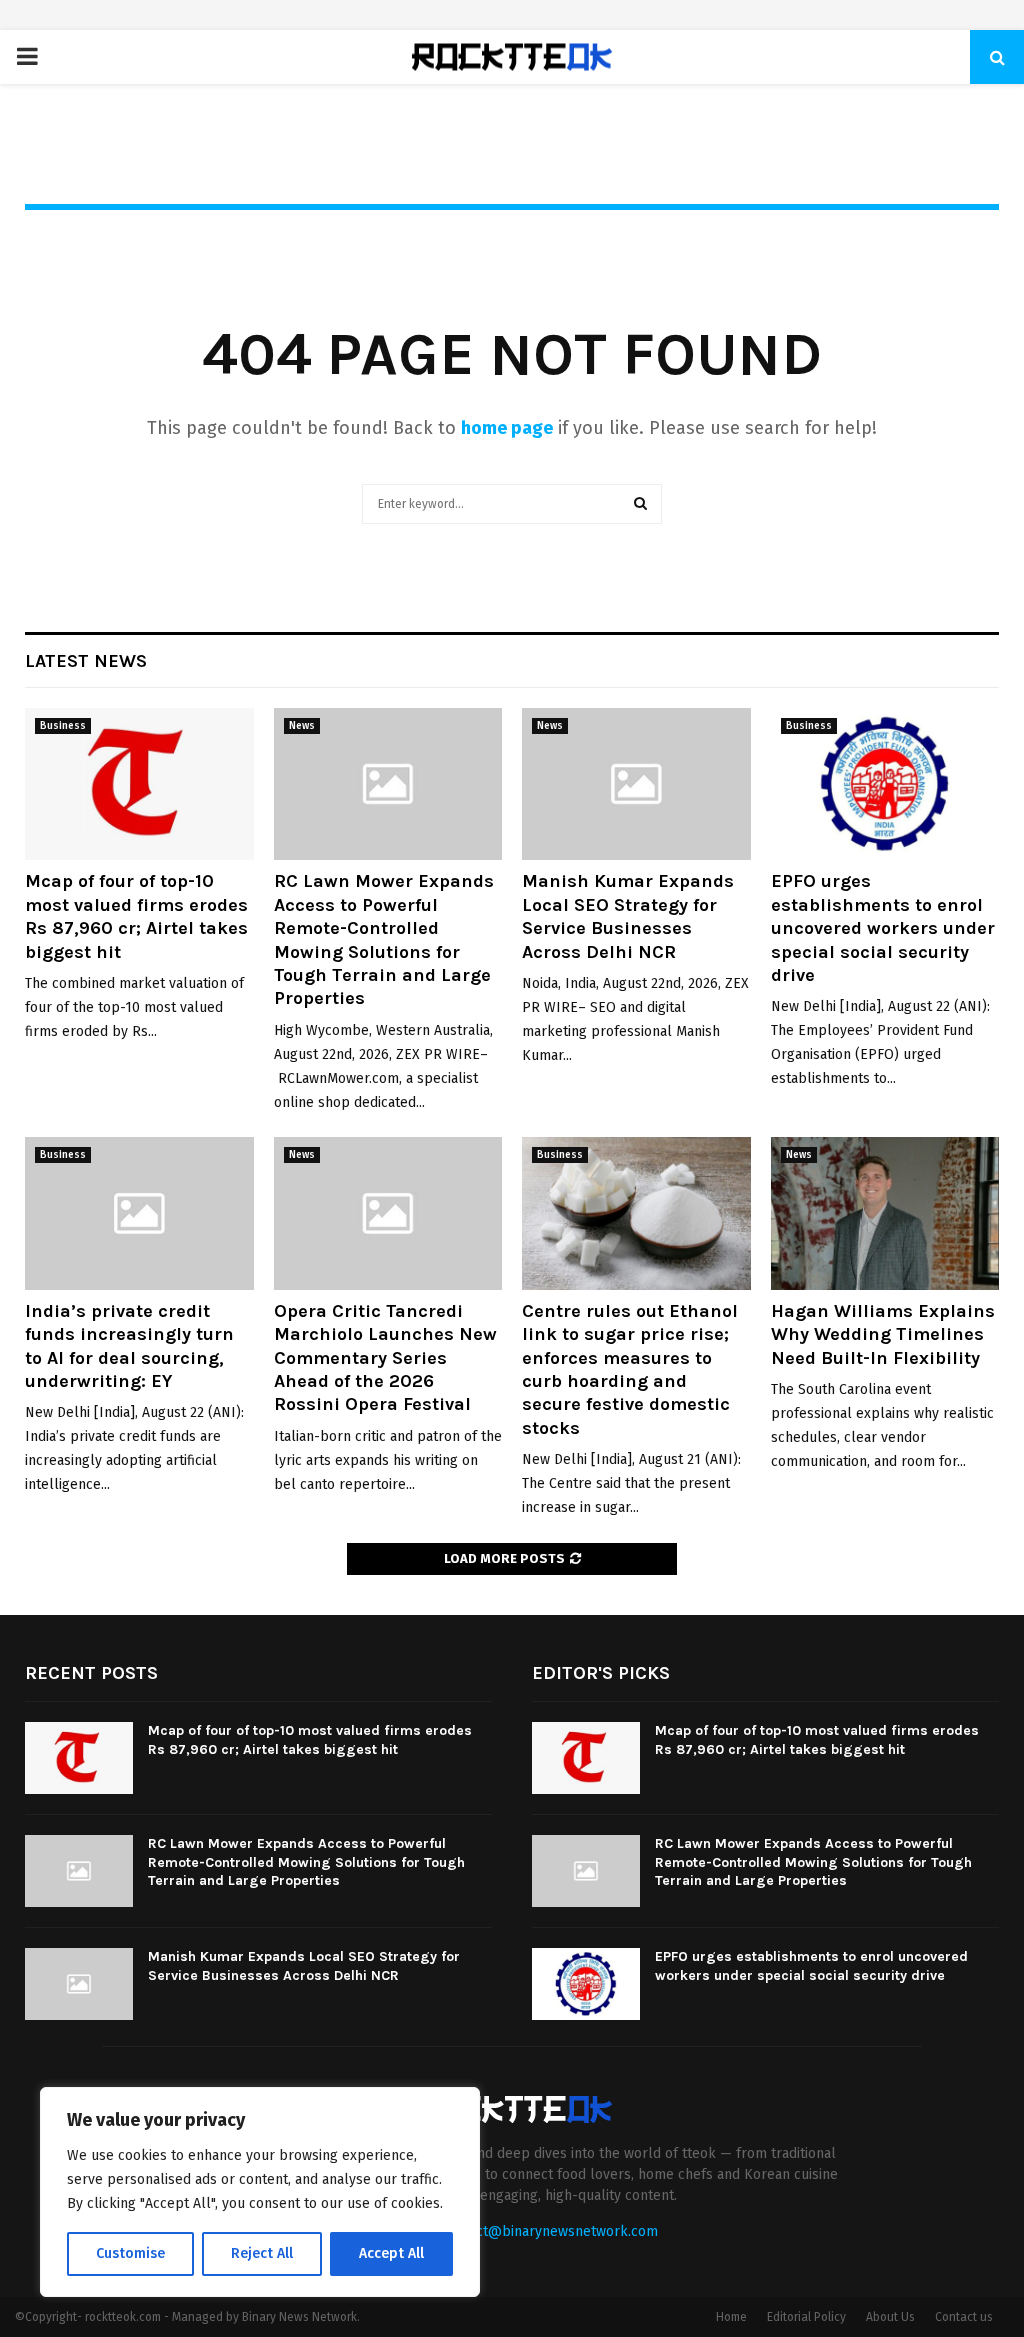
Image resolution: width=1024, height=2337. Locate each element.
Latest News (86, 661)
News (302, 726)
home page (507, 428)
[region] (260, 2192)
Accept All (391, 2253)
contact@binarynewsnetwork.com (549, 2231)
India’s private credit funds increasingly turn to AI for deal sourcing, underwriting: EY (129, 1346)
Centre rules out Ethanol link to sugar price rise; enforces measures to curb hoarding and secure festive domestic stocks (630, 1369)
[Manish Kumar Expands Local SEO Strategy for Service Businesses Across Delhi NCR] (636, 784)
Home (731, 2317)
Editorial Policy (806, 2317)
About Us (890, 2317)
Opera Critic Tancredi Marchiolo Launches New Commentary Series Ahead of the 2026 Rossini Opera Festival (385, 1358)
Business (63, 726)
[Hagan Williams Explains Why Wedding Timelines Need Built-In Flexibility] (885, 1213)
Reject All (262, 2253)
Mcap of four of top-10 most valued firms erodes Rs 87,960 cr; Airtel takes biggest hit (136, 916)
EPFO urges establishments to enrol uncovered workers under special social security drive (883, 928)
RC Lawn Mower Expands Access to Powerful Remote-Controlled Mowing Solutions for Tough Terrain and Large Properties (384, 939)
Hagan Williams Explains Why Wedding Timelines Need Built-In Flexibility (883, 1334)
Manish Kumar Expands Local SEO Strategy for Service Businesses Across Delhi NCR (628, 916)
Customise (130, 2253)
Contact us (964, 2317)
